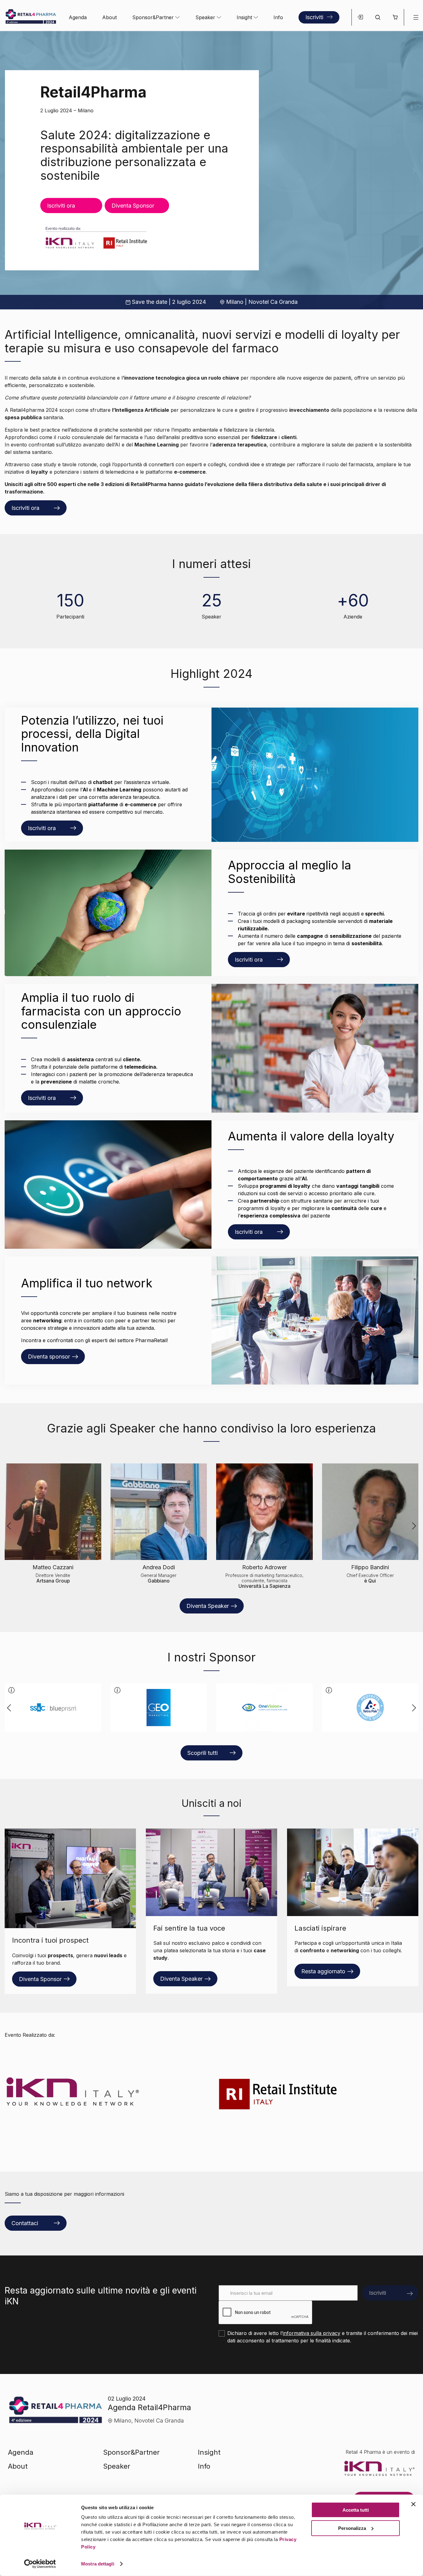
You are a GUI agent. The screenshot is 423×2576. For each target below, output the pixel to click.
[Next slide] (414, 170)
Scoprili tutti (203, 1753)
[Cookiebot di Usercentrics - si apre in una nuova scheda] (40, 2564)
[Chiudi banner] (413, 2504)
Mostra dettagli (98, 2564)
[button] (395, 17)
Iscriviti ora (61, 205)
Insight (244, 17)
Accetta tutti (356, 2510)
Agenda (78, 17)
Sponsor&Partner (153, 17)
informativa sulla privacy (312, 2333)
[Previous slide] (9, 170)
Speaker (205, 17)
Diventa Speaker (208, 1606)
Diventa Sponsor (40, 1979)
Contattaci (25, 2223)
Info (278, 17)
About (109, 17)
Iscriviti (314, 17)
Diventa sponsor (49, 1357)
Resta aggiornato (323, 1971)
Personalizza (352, 2528)
